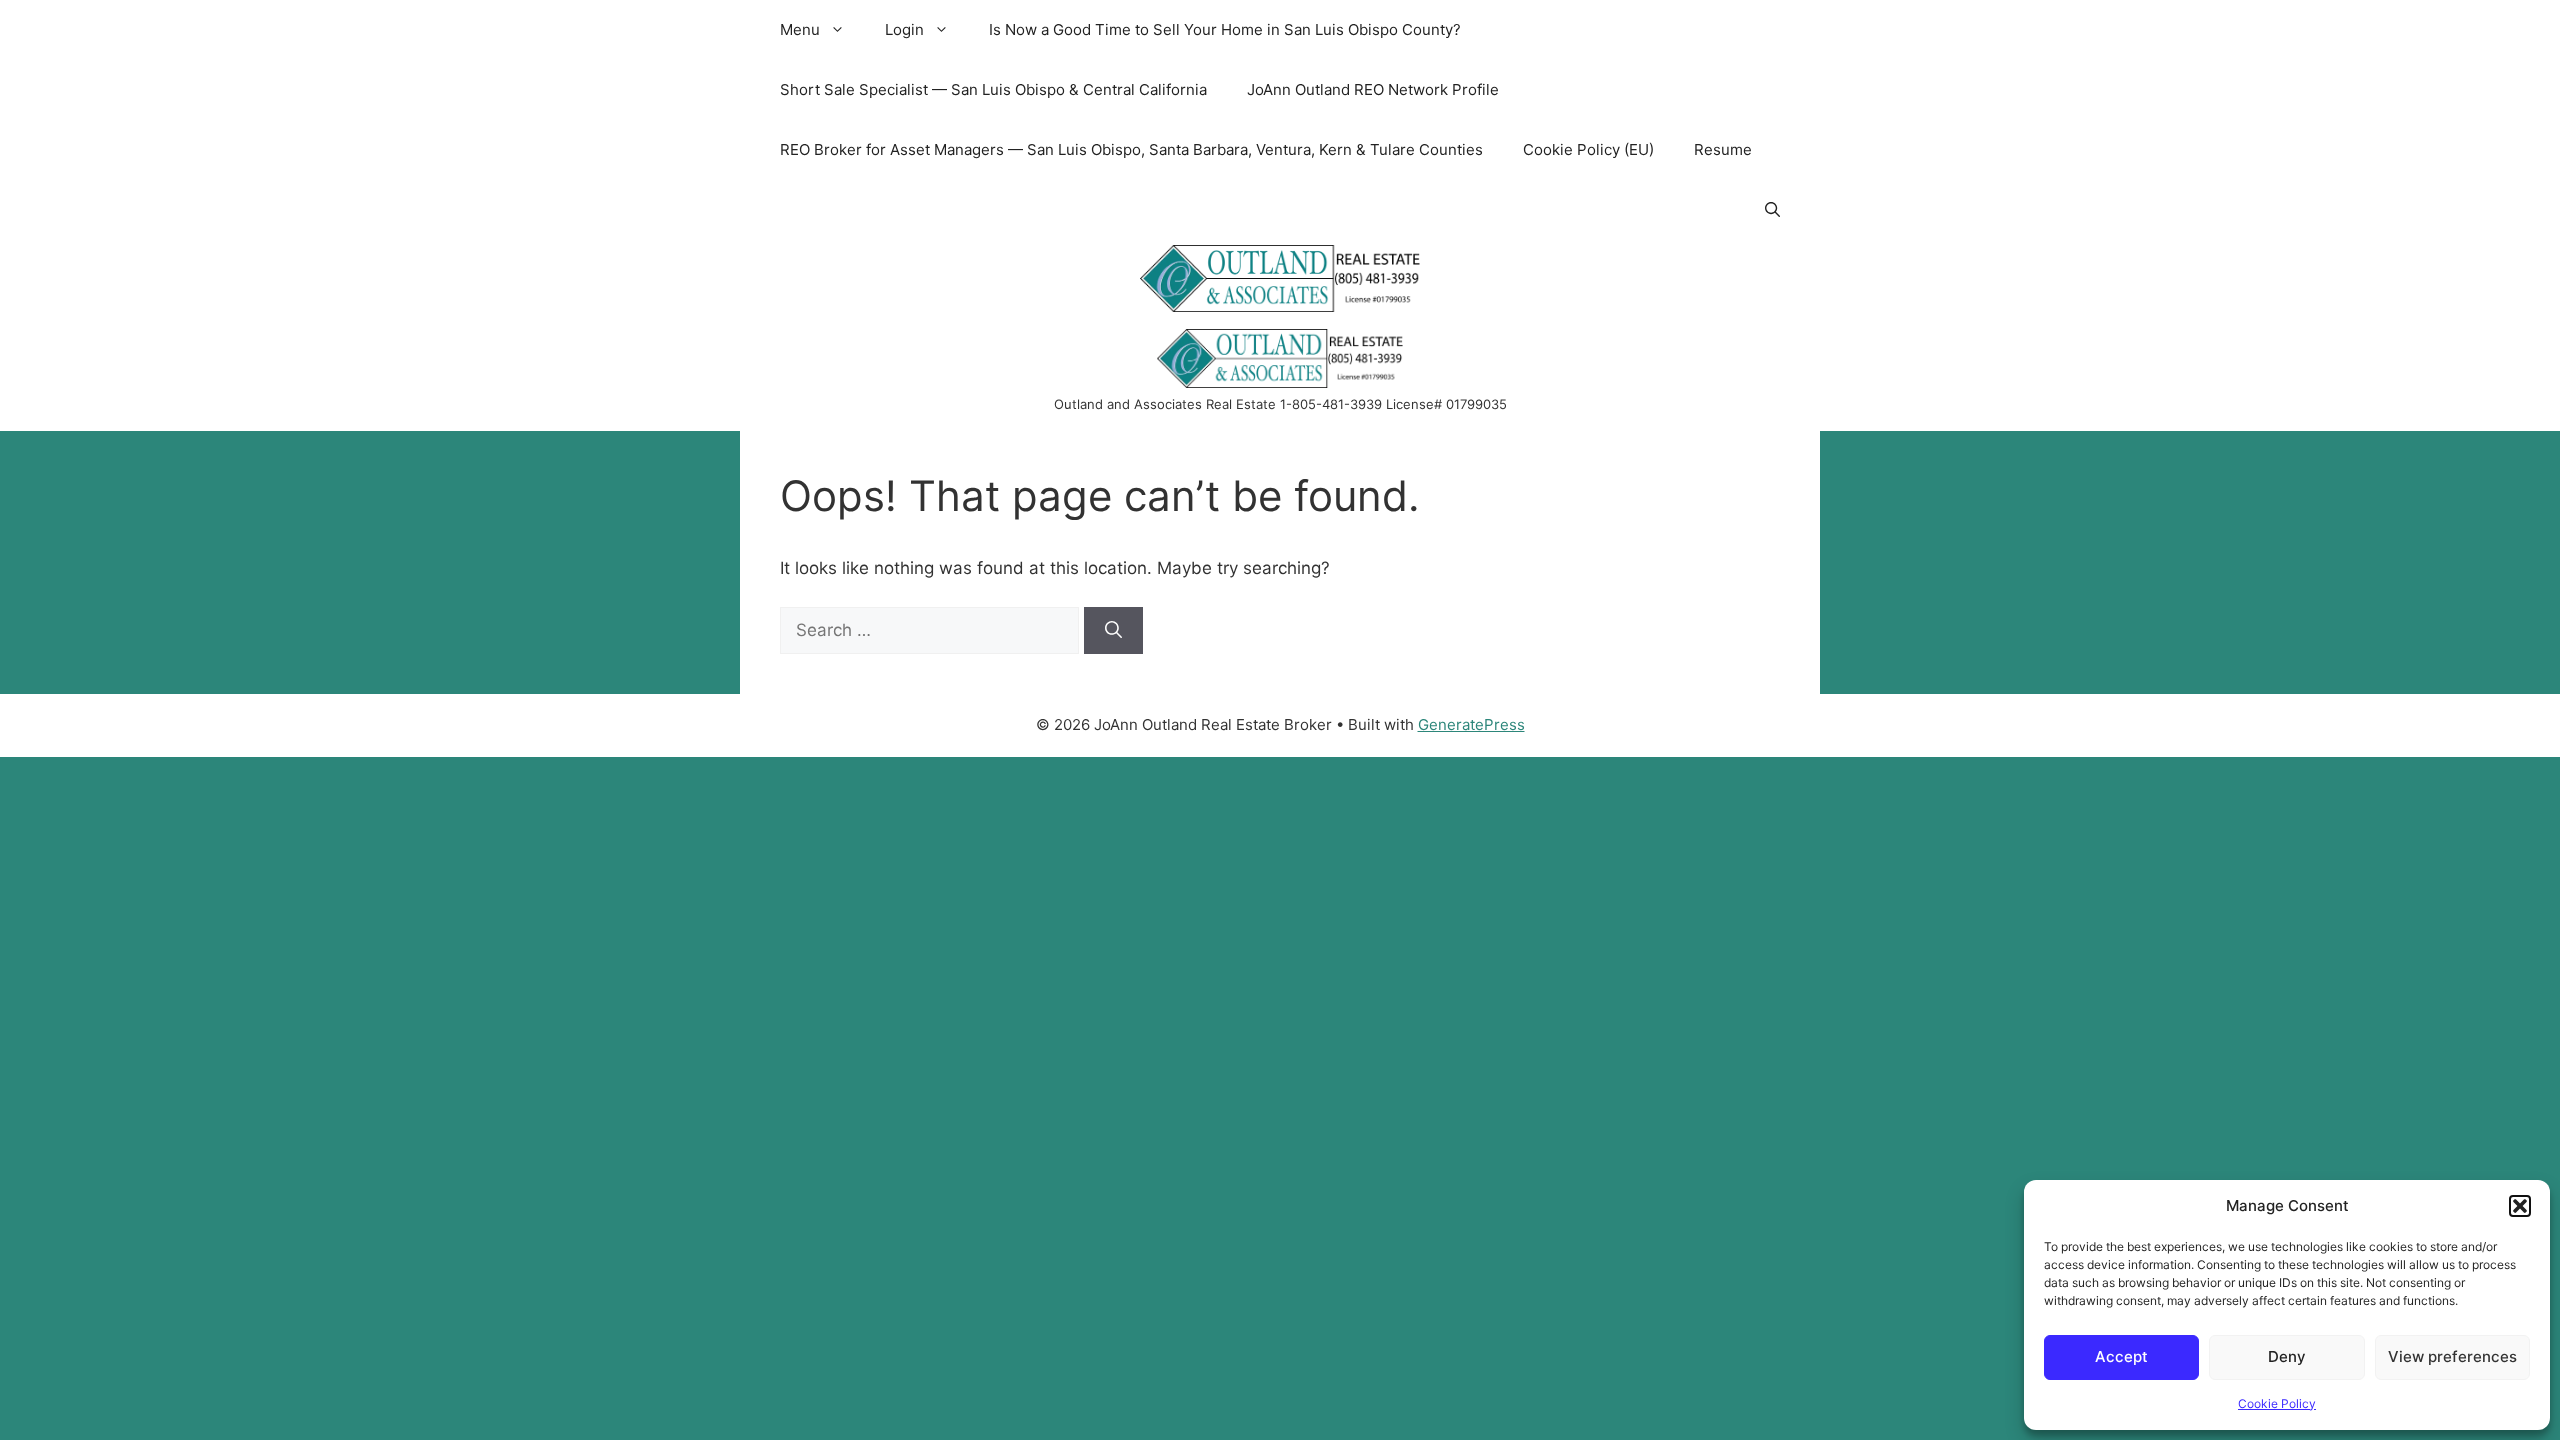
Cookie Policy (2277, 1403)
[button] (2520, 1206)
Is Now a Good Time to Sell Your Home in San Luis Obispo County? (1225, 29)
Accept (2121, 1356)
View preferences (2452, 1356)
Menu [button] (800, 29)
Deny (2287, 1356)
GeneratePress (1471, 724)
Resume (1723, 149)
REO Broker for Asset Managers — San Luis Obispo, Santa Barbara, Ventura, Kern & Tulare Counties (1131, 149)
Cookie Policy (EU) (1588, 149)
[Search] (1113, 631)
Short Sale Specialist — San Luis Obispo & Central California (993, 89)
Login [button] (904, 29)
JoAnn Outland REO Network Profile (1373, 89)
